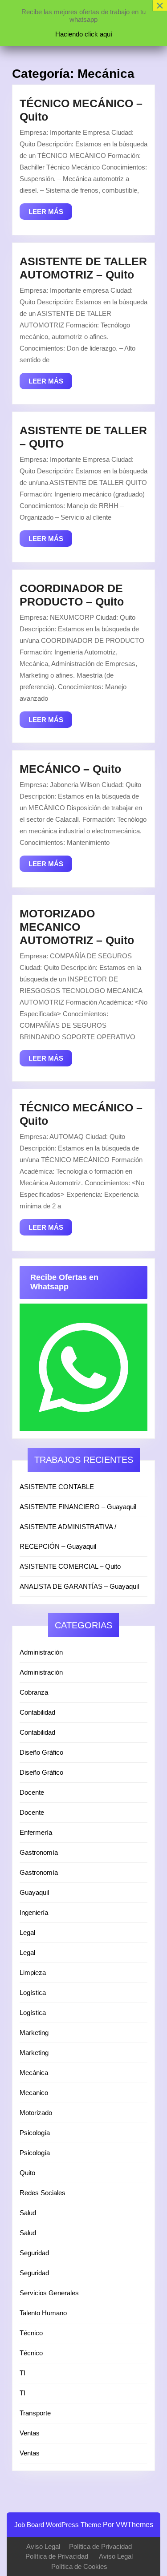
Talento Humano (43, 2313)
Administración (41, 1652)
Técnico (31, 2333)
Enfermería (36, 1832)
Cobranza (34, 1692)
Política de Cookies (79, 2566)
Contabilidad (37, 1712)
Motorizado (36, 2113)
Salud (28, 2213)
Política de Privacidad (100, 2546)
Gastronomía (39, 1852)
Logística (33, 1993)
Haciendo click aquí (84, 34)
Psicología (35, 2133)
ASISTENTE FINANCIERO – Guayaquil (78, 1507)
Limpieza (33, 1972)
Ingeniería (34, 1912)
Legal (27, 1932)
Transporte (35, 2413)
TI (22, 2373)
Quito (27, 2173)
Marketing (34, 2033)
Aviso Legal (43, 2546)
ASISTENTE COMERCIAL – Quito (70, 1566)
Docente (32, 1792)
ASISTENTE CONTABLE (57, 1487)
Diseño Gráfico (41, 1752)
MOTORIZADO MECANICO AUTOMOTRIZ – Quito (77, 927)
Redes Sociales (43, 2193)
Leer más (50, 214)
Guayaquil (34, 1892)
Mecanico (34, 2093)
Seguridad (34, 2253)
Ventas (30, 2433)
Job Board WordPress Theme (58, 2525)
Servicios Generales (49, 2293)
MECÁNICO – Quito (70, 769)
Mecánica (34, 2073)
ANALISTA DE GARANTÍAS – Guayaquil (79, 1586)
